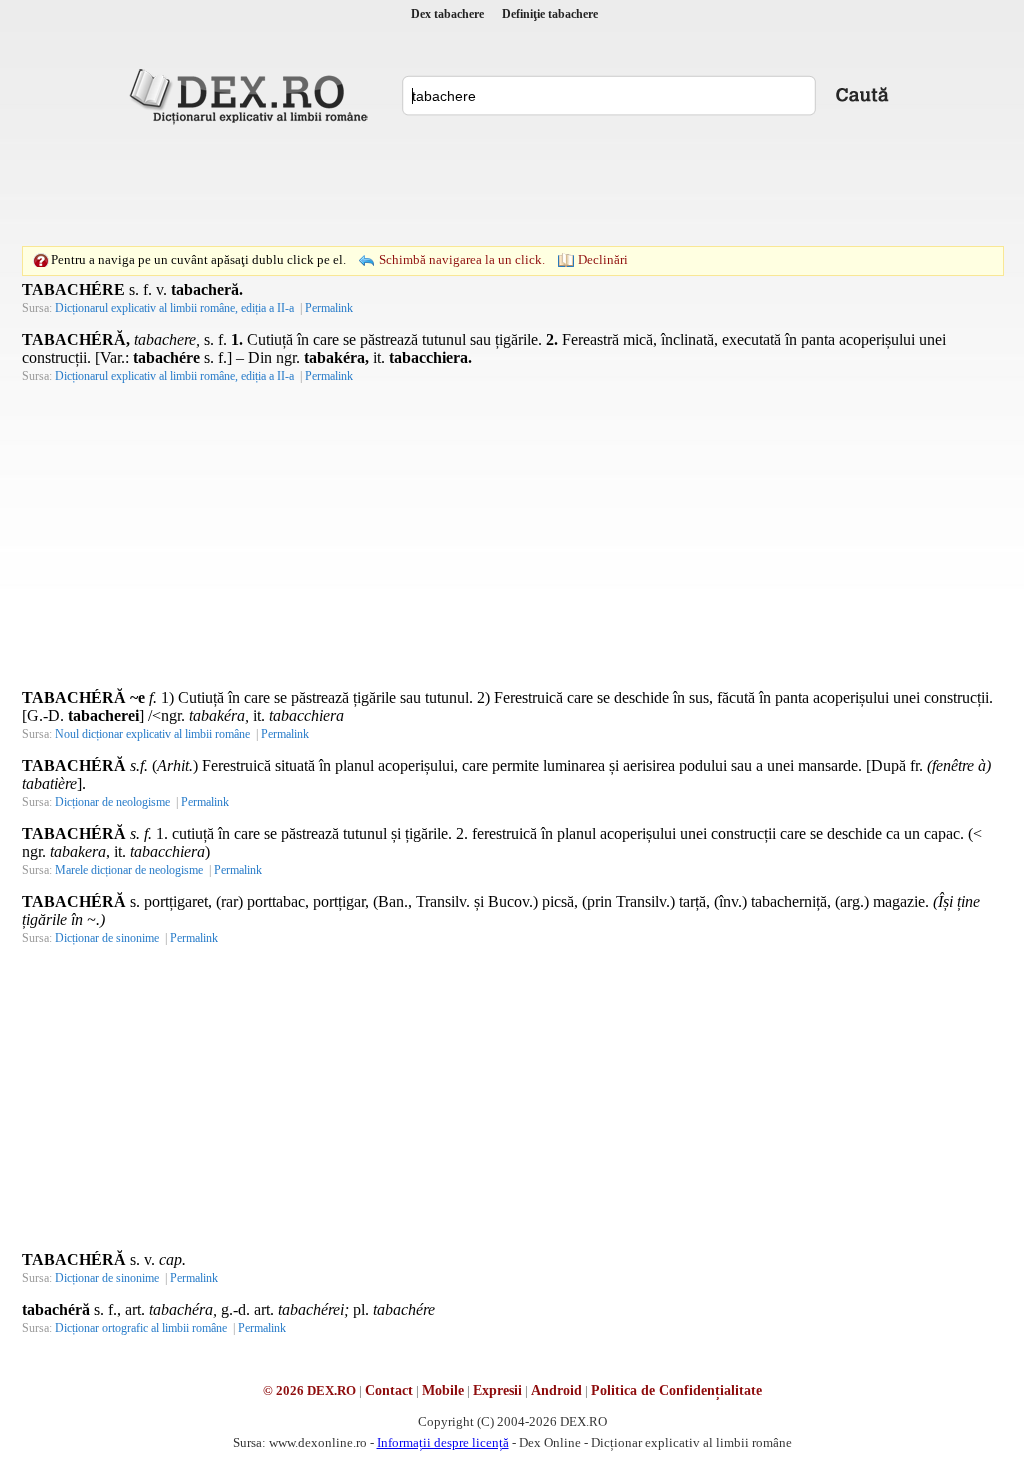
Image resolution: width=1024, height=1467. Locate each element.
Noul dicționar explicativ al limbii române (152, 734)
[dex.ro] (252, 95)
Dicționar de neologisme (112, 802)
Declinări (603, 259)
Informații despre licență (443, 1442)
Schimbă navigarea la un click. (462, 259)
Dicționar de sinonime (107, 938)
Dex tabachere (447, 14)
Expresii (497, 1390)
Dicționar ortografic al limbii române (141, 1328)
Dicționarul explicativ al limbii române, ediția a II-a (174, 308)
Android (556, 1390)
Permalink (329, 308)
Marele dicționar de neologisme (129, 870)
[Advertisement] (512, 185)
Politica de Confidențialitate (676, 1390)
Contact (389, 1390)
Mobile (443, 1390)
